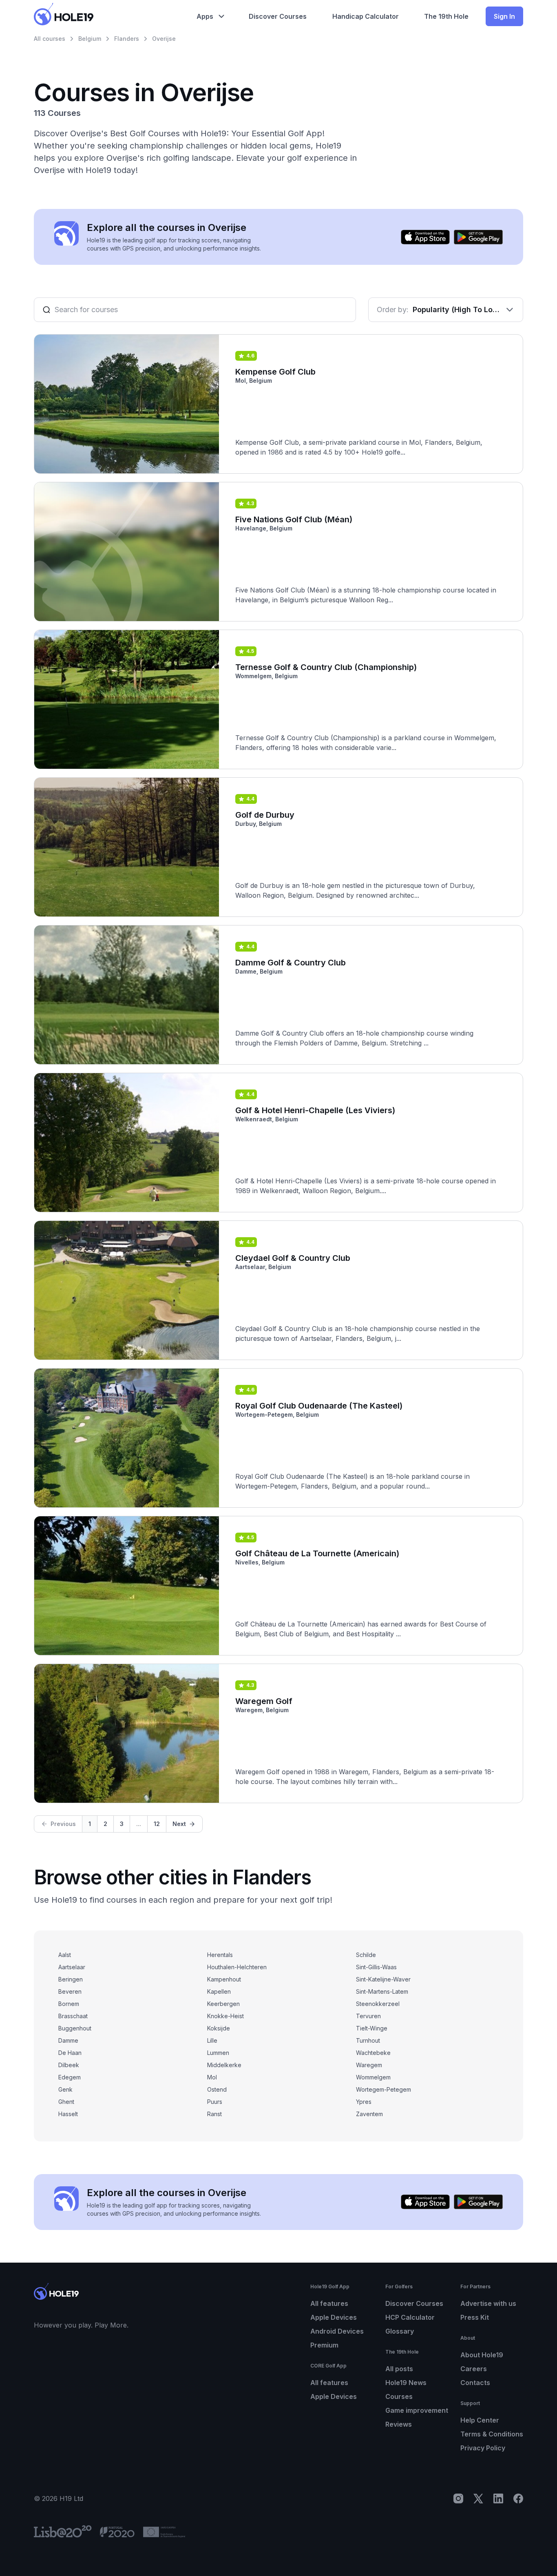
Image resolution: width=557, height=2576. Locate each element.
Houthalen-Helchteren (237, 1967)
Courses (399, 2396)
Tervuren (368, 2016)
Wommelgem (373, 2077)
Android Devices (337, 2331)
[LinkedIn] (498, 2498)
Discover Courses (414, 2303)
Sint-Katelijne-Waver (383, 1979)
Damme (68, 2040)
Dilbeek (69, 2065)
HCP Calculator (410, 2317)
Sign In (504, 16)
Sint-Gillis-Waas (376, 1967)
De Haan (70, 2053)
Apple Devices (334, 2317)
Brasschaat (73, 2016)
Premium (324, 2345)
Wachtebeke (373, 2053)
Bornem (69, 2004)
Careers (474, 2369)
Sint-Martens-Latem (382, 1991)
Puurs (215, 2102)
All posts (399, 2369)
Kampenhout (224, 1979)
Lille (212, 2040)
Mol (212, 2077)
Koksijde (219, 2028)
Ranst (214, 2114)
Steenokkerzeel (378, 2004)
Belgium (90, 39)
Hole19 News (406, 2383)
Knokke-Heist (225, 2016)
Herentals (220, 1955)
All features (329, 2303)
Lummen (218, 2053)
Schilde (366, 1955)
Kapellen (219, 1991)
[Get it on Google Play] (478, 237)
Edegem (70, 2077)
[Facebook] (518, 2498)
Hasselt (68, 2114)
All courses (50, 39)
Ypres (364, 2102)
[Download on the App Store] (425, 237)
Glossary (400, 2331)
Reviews (399, 2424)
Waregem (369, 2065)
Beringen (71, 1979)
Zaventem (369, 2114)
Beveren (70, 1991)
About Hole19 (482, 2355)
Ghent (66, 2102)
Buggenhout (75, 2028)
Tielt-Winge (372, 2028)
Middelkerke (224, 2065)
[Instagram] (458, 2498)
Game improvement (417, 2410)
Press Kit (475, 2317)
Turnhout (368, 2040)
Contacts (475, 2383)
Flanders (127, 39)
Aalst (65, 1955)
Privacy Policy (483, 2448)
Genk (65, 2089)
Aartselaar (72, 1967)
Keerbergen (223, 2004)
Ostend (217, 2089)
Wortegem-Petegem (383, 2089)
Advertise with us (488, 2303)
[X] (478, 2498)
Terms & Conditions (492, 2434)
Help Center (480, 2420)
